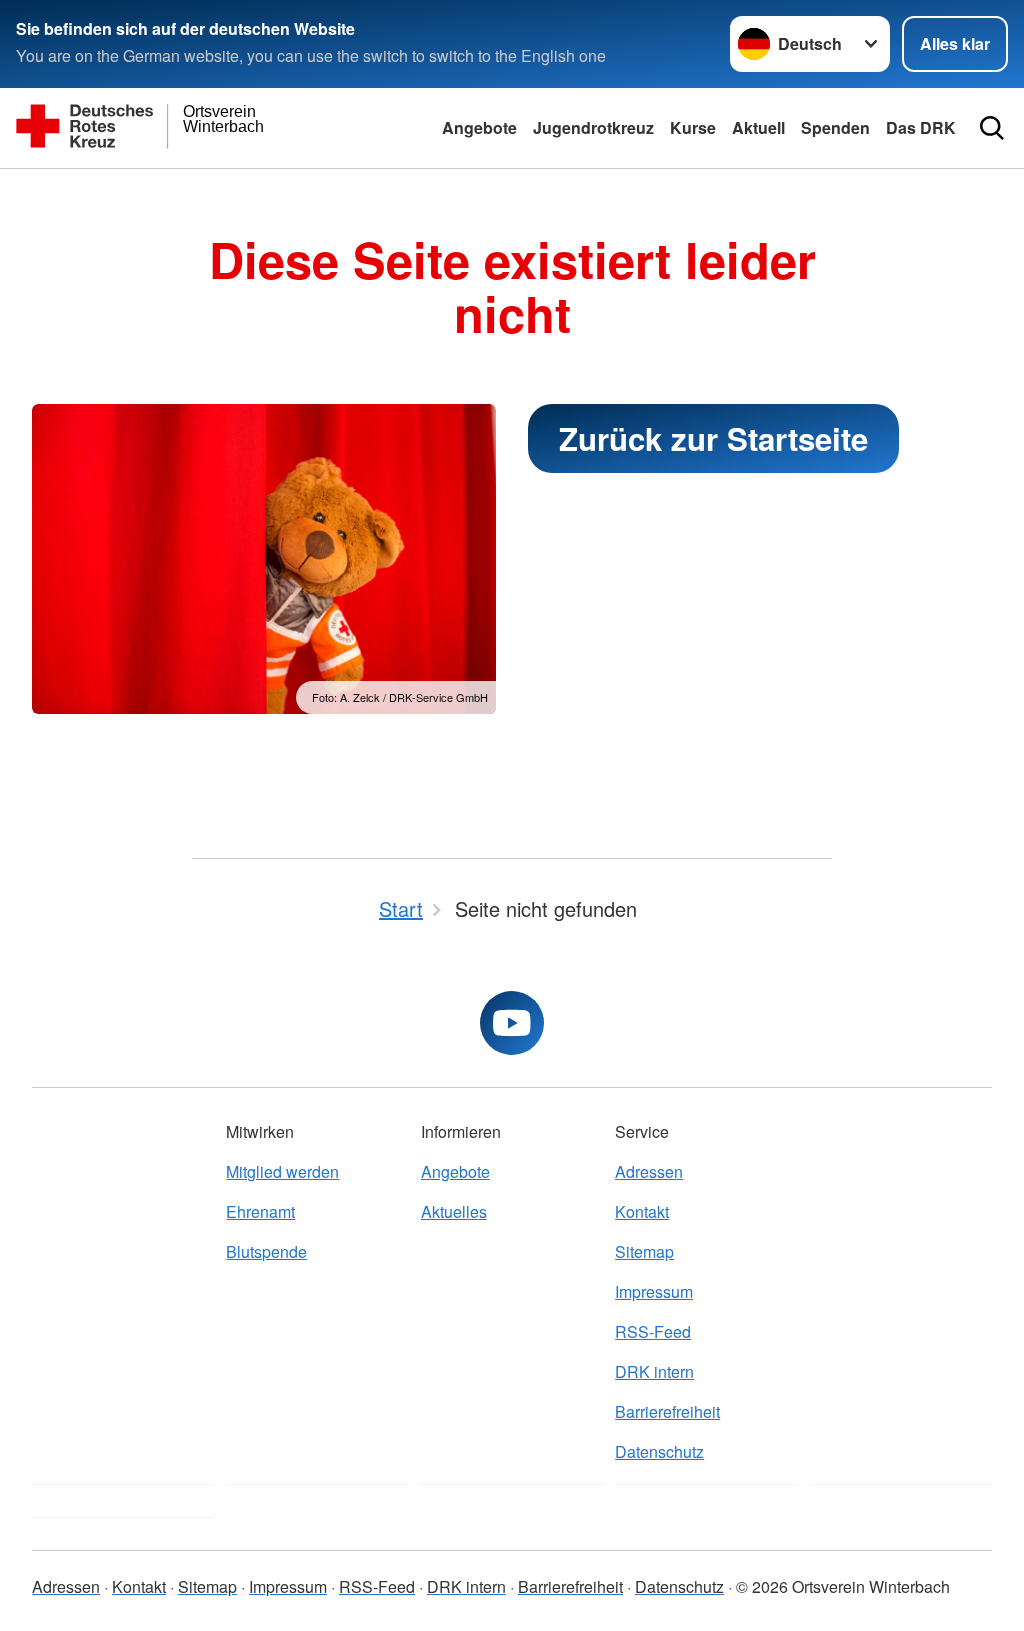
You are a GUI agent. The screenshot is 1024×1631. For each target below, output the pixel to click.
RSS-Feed (653, 1331)
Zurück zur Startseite (713, 438)
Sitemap (644, 1251)
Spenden (835, 127)
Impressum (654, 1291)
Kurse (693, 127)
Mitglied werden (282, 1171)
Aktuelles (454, 1211)
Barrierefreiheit (667, 1411)
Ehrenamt (260, 1211)
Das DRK (921, 127)
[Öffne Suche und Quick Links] (992, 128)
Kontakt (642, 1211)
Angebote (479, 127)
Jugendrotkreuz (593, 127)
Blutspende (266, 1251)
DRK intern (654, 1371)
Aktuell (758, 127)
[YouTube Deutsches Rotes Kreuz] (512, 1023)
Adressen (649, 1171)
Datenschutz (659, 1451)
